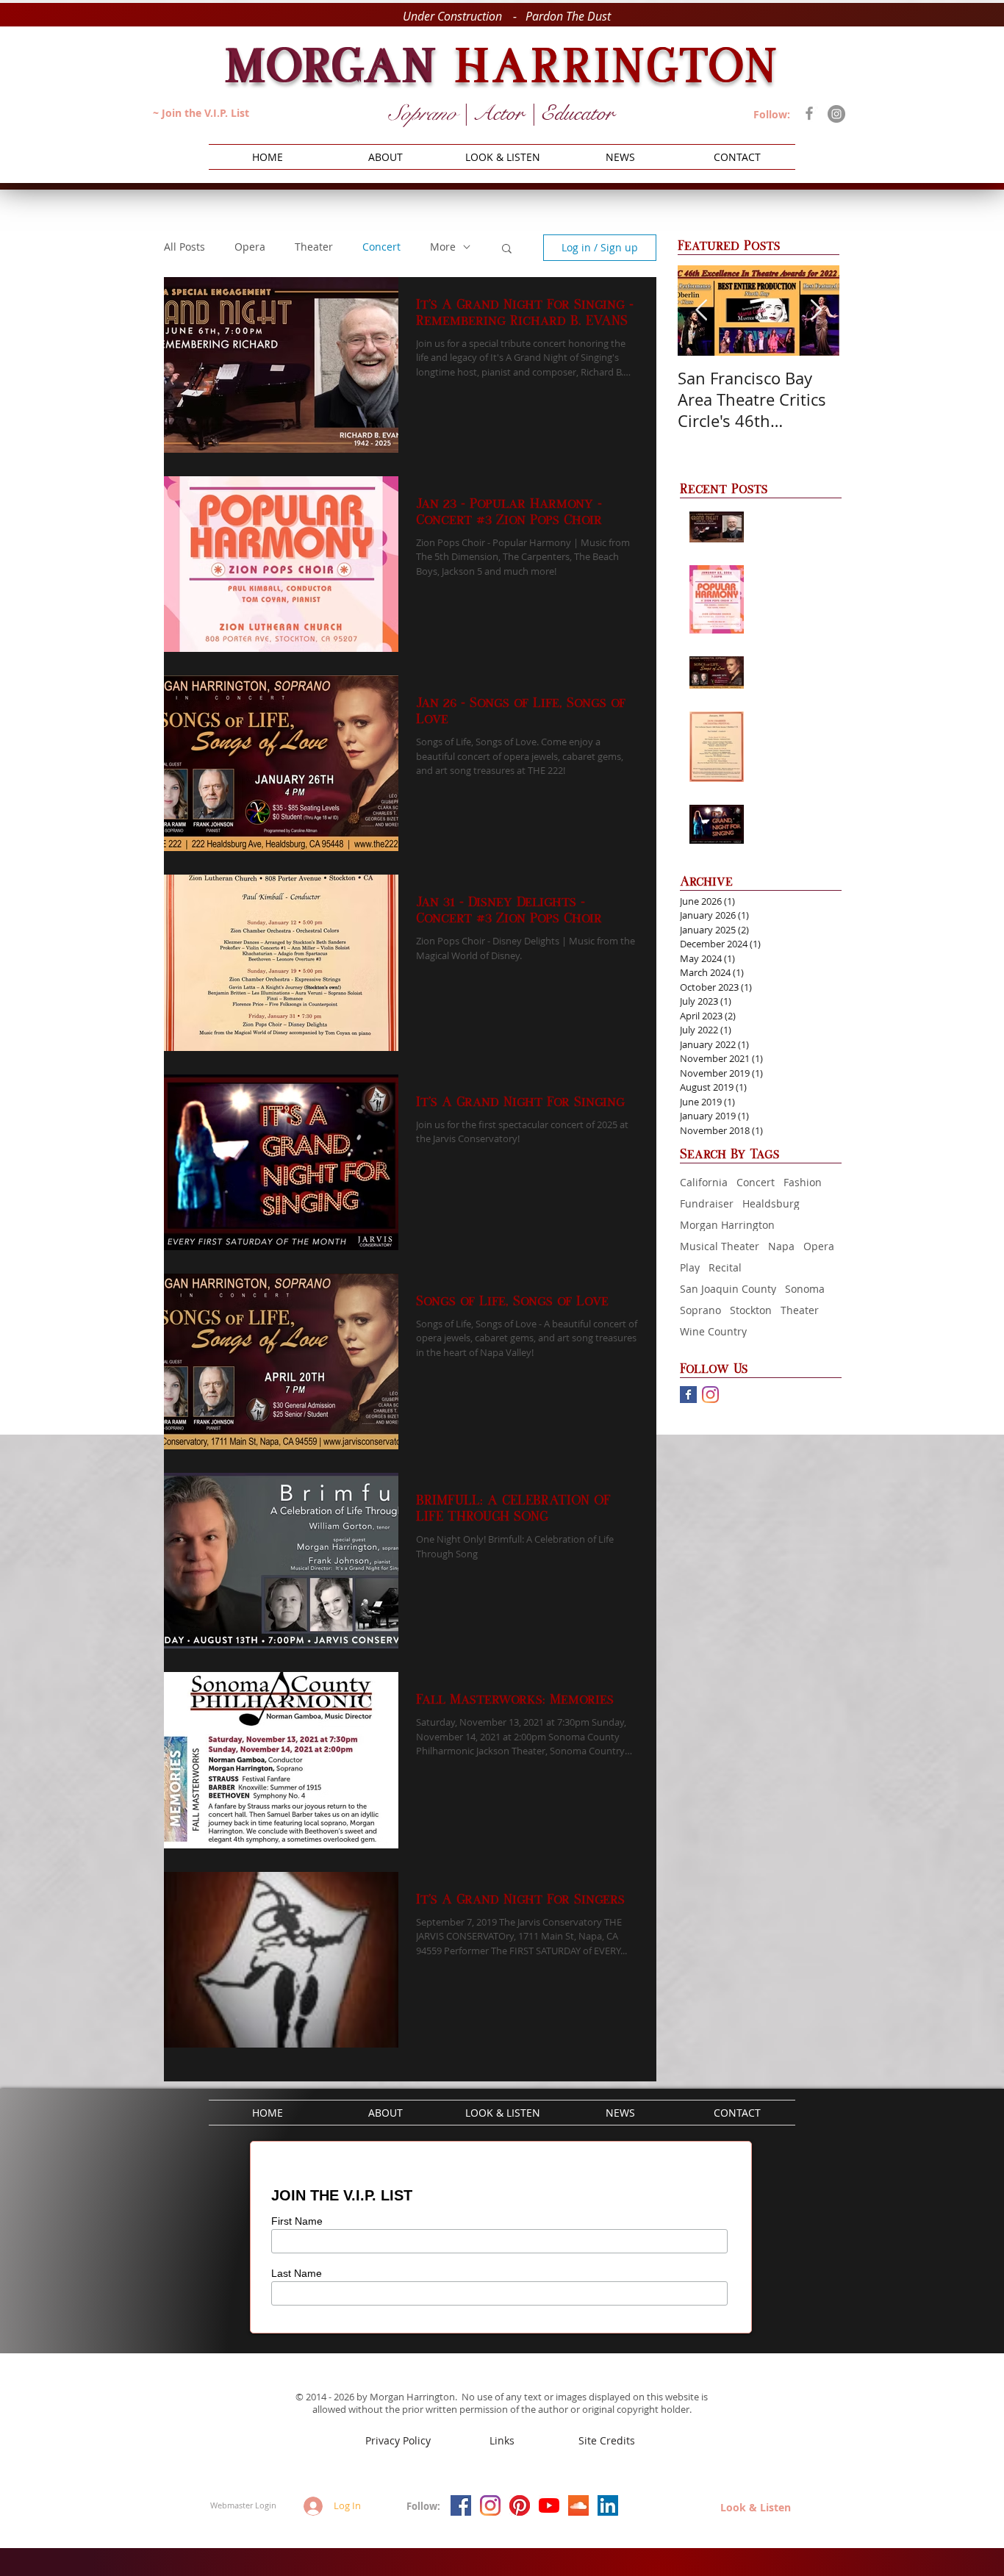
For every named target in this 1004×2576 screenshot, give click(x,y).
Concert (756, 1182)
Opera (819, 1246)
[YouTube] (549, 2505)
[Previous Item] (701, 311)
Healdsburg (771, 1203)
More (443, 247)
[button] (507, 250)
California (704, 1182)
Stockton (751, 1310)
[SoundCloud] (578, 2505)
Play (690, 1267)
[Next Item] (816, 311)
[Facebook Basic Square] (688, 1395)
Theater (800, 1310)
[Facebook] (809, 113)
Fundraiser (707, 1203)
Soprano (700, 1310)
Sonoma (805, 1289)
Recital (725, 1267)
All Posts (184, 247)
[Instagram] (836, 114)
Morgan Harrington (727, 1225)
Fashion (803, 1182)
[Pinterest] (520, 2505)
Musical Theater (720, 1246)
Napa (781, 1246)
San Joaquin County (728, 1289)
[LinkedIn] (608, 2505)
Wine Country (713, 1331)
